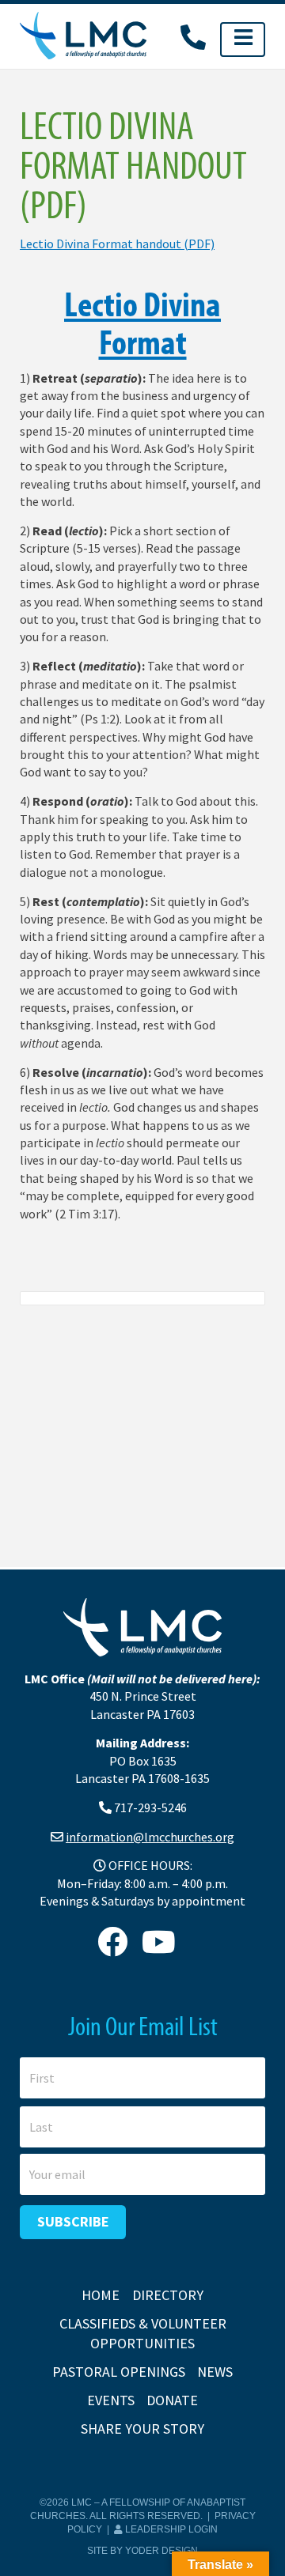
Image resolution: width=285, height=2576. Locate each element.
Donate (172, 2400)
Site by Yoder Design (142, 2551)
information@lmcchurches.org (150, 1837)
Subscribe (73, 2221)
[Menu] (243, 40)
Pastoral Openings (119, 2372)
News (215, 2372)
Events (111, 2400)
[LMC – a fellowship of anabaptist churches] (83, 37)
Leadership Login (170, 2529)
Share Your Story (142, 2429)
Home (101, 2295)
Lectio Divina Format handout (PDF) (117, 244)
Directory (168, 2295)
